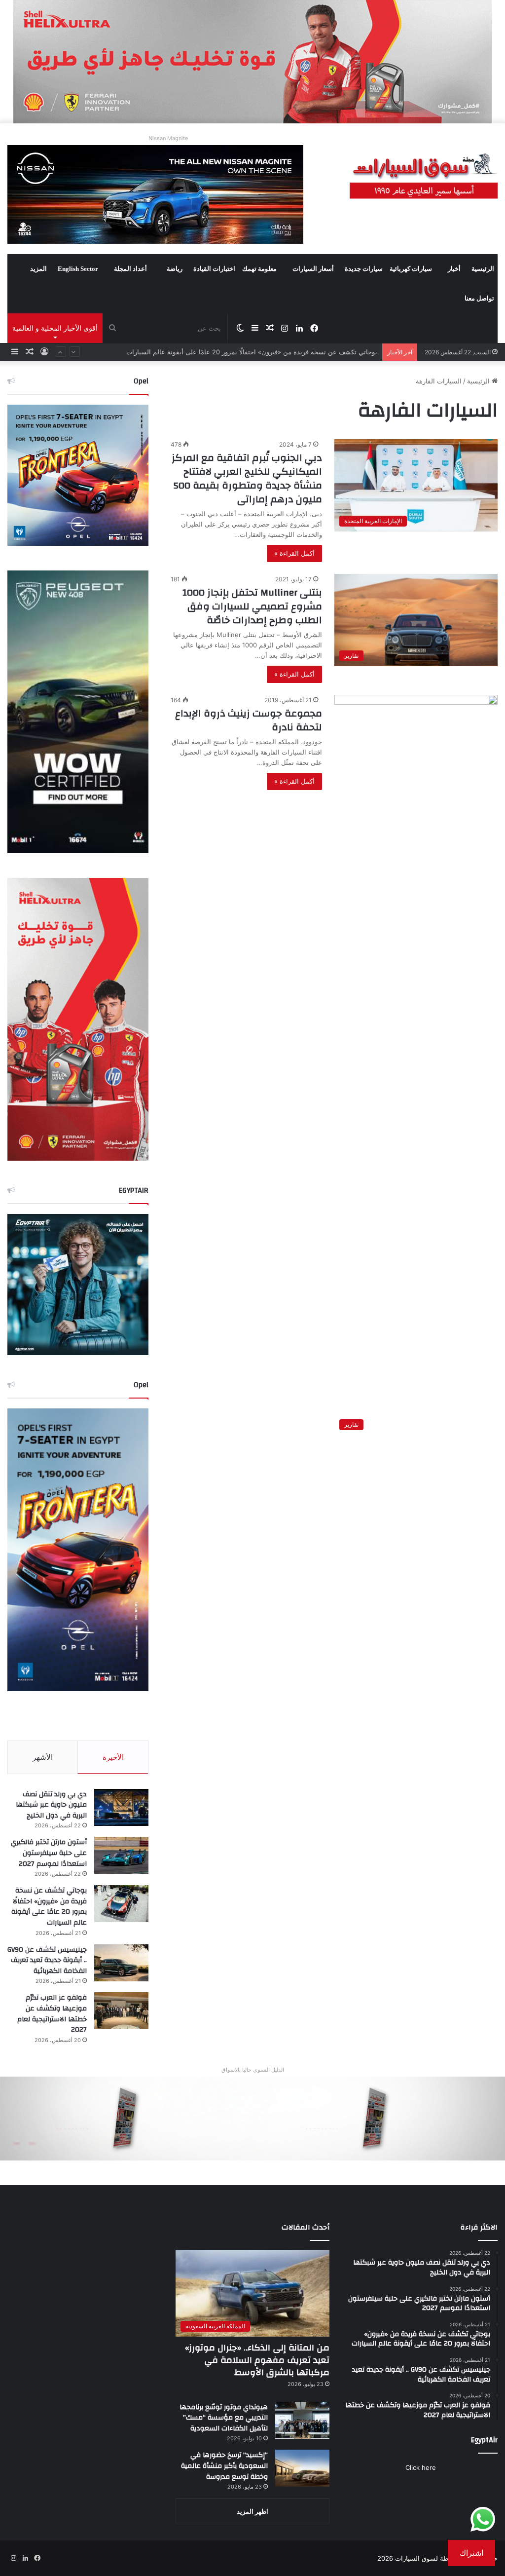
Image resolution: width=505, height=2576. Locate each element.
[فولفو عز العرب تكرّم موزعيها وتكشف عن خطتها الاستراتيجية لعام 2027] (121, 2011)
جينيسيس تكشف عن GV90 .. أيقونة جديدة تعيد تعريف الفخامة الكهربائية (278, 352)
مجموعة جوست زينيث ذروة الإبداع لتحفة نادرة (249, 720)
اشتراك (471, 2553)
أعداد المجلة (130, 269)
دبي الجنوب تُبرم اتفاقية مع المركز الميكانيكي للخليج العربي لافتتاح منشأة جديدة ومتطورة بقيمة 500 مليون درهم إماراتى (247, 478)
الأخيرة (113, 1757)
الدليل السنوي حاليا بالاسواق (253, 2070)
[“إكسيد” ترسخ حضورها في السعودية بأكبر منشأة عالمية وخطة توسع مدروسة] (302, 2468)
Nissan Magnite (168, 138)
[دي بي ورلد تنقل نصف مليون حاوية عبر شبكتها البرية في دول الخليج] (121, 1807)
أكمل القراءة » (294, 553)
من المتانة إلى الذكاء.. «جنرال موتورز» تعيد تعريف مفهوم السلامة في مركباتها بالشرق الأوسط (257, 2360)
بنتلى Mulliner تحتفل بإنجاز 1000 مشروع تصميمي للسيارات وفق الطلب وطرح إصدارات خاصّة (252, 606)
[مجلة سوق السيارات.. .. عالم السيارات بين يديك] (424, 177)
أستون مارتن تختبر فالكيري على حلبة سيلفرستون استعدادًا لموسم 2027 (49, 1853)
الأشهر (43, 1757)
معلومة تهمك (259, 269)
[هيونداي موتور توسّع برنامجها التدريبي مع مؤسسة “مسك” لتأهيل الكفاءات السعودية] (302, 2420)
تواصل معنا (479, 298)
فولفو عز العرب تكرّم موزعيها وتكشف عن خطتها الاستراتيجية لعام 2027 (52, 2014)
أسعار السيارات (313, 269)
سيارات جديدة (364, 269)
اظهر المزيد (252, 2511)
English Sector (78, 269)
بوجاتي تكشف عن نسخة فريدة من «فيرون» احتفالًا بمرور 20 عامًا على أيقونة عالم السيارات (49, 1907)
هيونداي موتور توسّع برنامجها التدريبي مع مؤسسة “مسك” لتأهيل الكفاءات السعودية (224, 2418)
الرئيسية (483, 269)
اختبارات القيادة (214, 269)
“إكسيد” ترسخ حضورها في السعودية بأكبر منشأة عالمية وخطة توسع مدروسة (224, 2466)
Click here (421, 2467)
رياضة (175, 269)
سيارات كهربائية (411, 269)
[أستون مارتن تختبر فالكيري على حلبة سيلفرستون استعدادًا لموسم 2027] (121, 1855)
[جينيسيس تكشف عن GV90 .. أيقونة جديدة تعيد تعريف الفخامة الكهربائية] (121, 1963)
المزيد (38, 269)
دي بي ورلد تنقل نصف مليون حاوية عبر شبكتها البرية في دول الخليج (51, 1805)
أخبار (454, 269)
